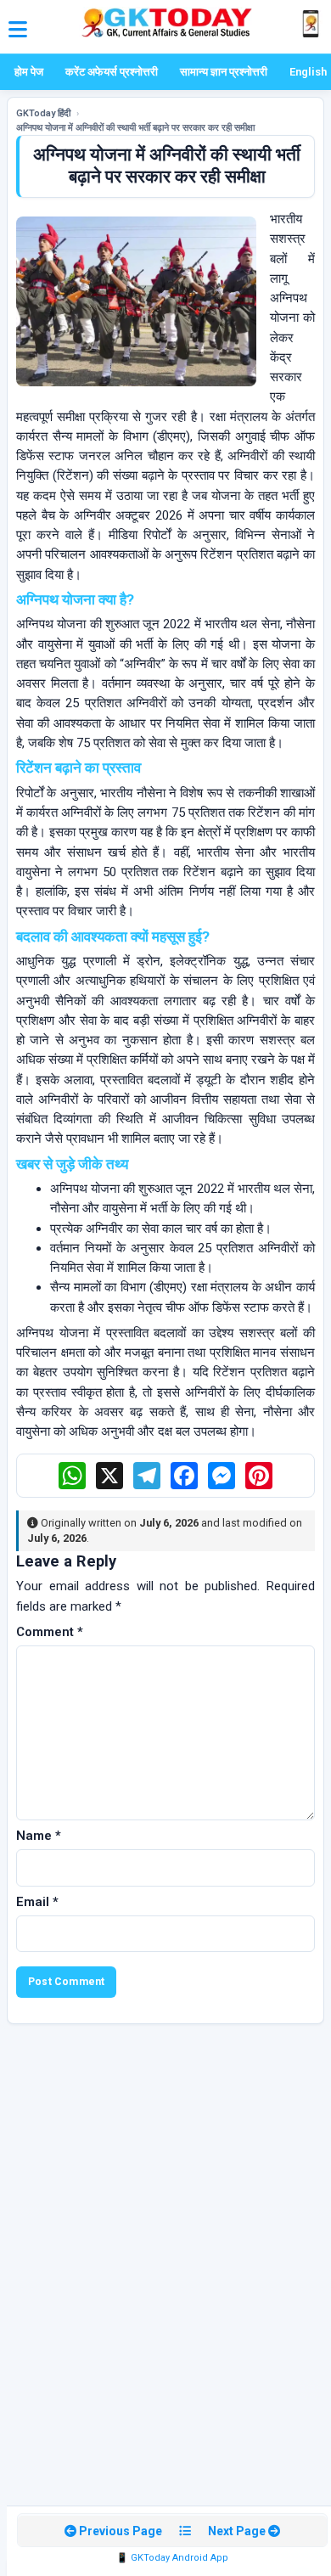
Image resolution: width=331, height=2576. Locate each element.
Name (39, 1836)
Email (37, 1902)
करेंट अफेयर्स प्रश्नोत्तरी (112, 72)
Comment (50, 1632)
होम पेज (29, 72)
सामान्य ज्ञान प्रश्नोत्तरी (224, 72)
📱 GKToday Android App (172, 2558)
